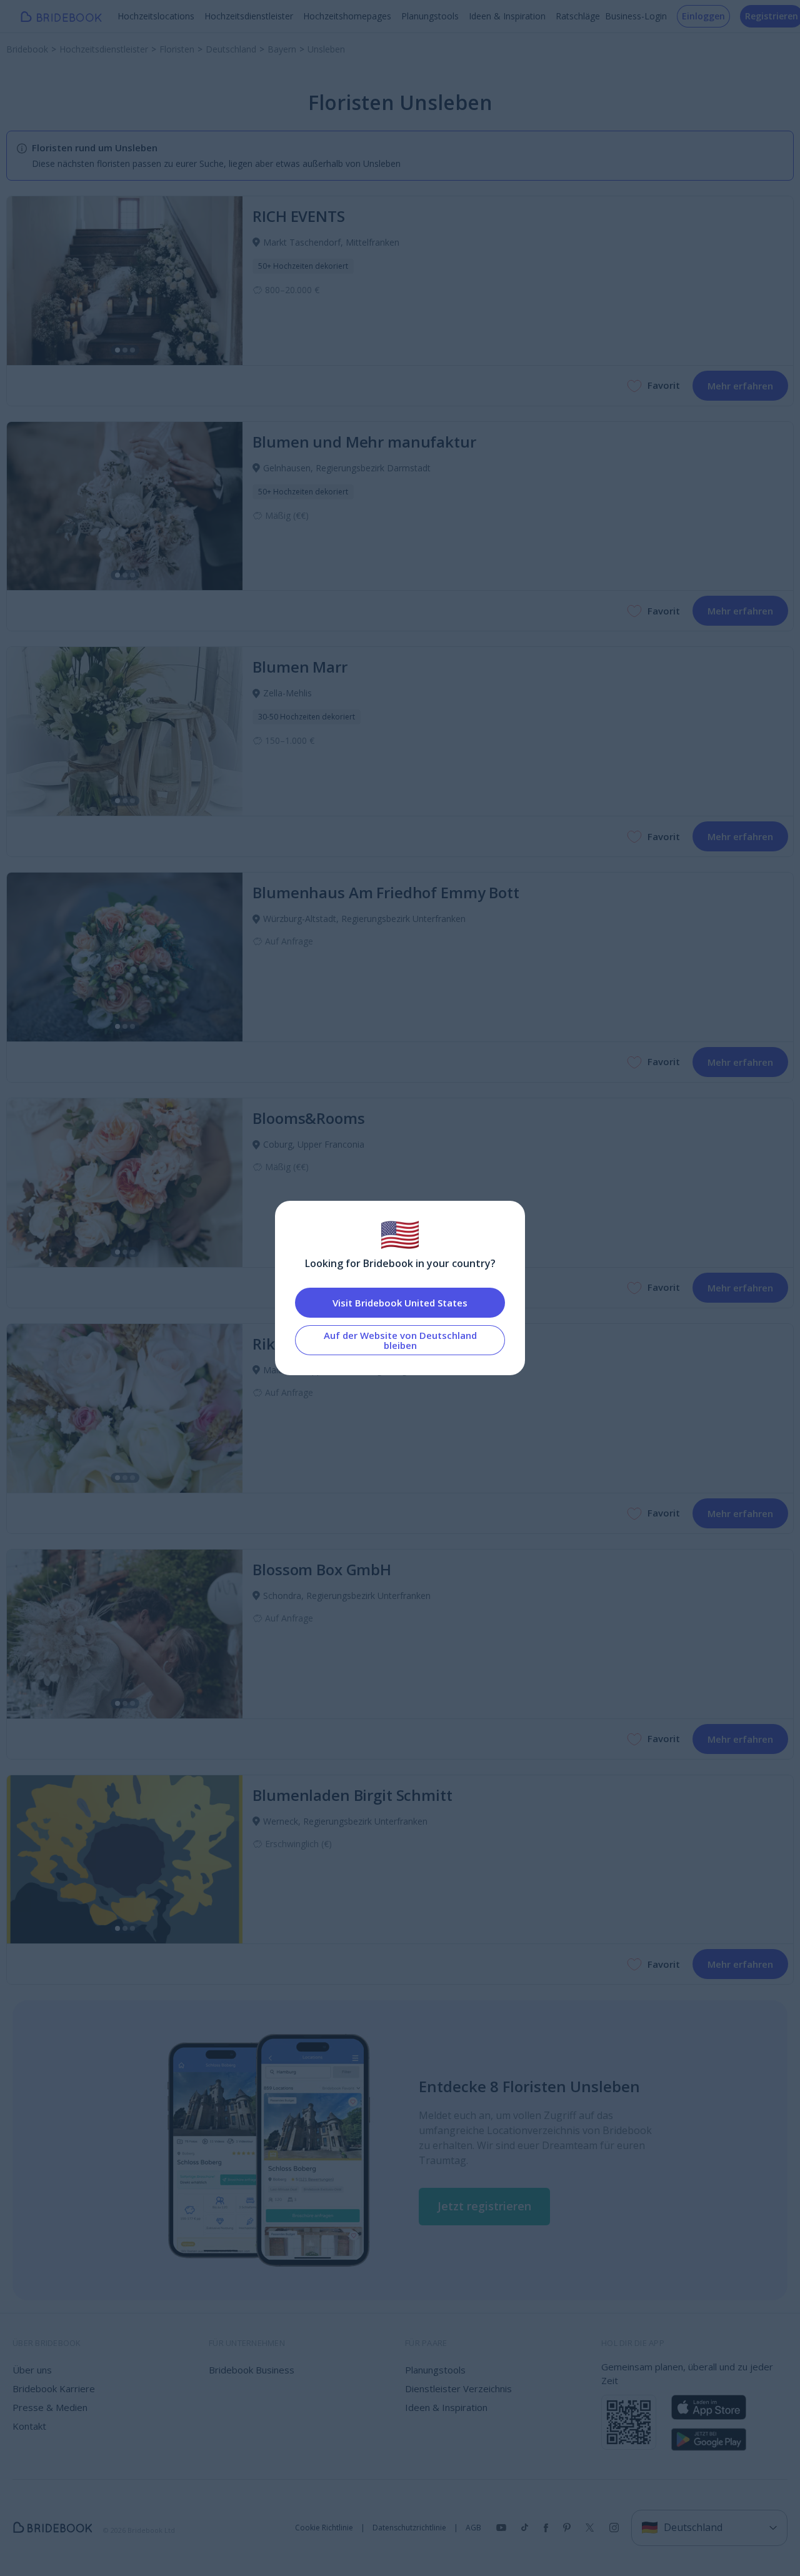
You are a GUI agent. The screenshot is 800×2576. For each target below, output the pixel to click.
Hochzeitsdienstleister (249, 16)
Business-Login (636, 16)
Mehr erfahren (740, 386)
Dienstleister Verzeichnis (458, 2388)
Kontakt (29, 2426)
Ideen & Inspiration (507, 16)
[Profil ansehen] (125, 281)
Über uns (32, 2370)
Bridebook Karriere (54, 2388)
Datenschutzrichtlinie (409, 2528)
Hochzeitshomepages (347, 16)
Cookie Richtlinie (324, 2528)
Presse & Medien (50, 2407)
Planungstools (430, 16)
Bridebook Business (252, 2370)
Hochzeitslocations (156, 16)
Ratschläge (578, 16)
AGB (473, 2528)
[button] (484, 2207)
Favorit (664, 385)
